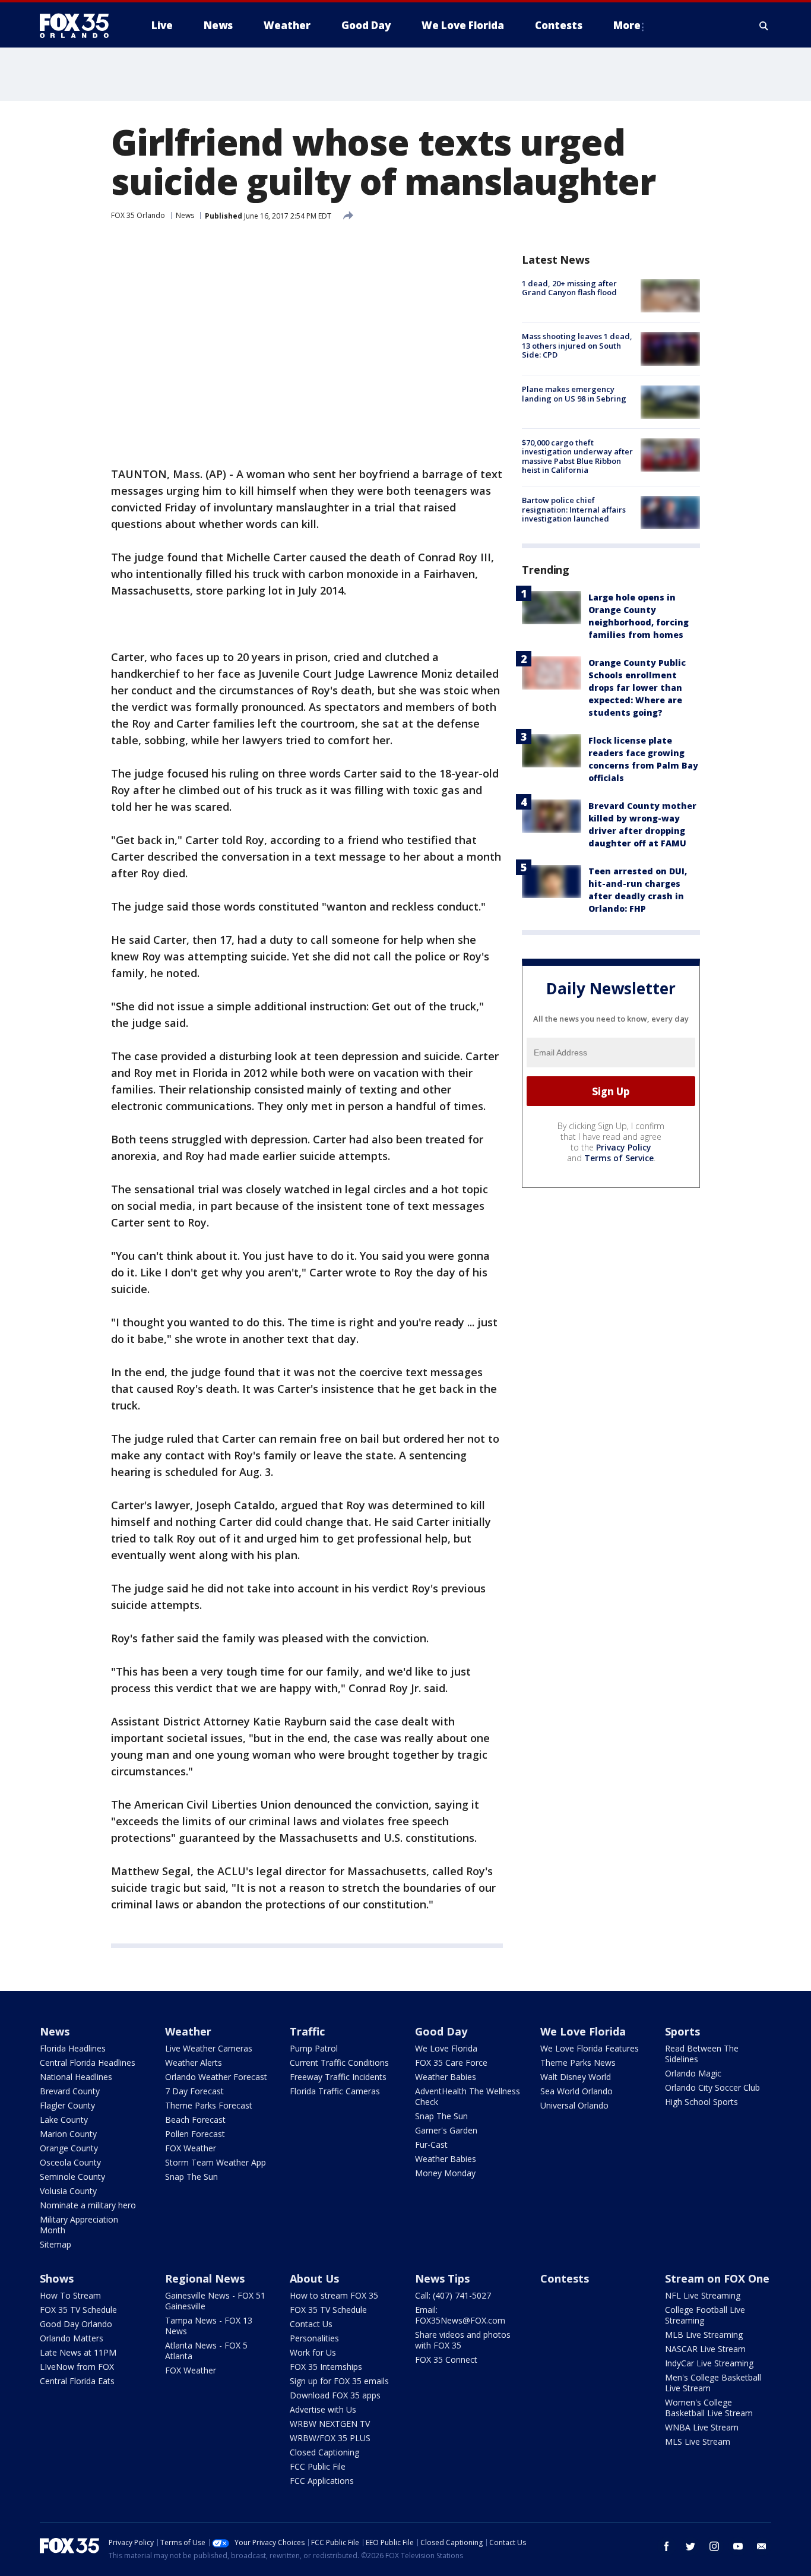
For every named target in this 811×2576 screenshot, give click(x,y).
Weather (188, 2031)
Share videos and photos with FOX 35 (463, 2340)
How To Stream (70, 2295)
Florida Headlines (73, 2048)
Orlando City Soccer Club (712, 2087)
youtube (738, 2546)
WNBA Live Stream (702, 2427)
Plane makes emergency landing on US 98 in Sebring (574, 394)
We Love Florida (446, 2048)
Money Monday (445, 2173)
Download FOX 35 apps (335, 2395)
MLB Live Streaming (704, 2335)
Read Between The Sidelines (702, 2054)
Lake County (64, 2120)
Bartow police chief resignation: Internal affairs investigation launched (574, 509)
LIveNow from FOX (77, 2367)
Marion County (68, 2134)
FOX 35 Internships (326, 2367)
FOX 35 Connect (446, 2360)
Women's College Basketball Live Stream (709, 2408)
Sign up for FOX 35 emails (339, 2381)
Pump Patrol (314, 2048)
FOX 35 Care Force (451, 2063)
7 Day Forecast (194, 2091)
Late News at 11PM (78, 2352)
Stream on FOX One (717, 2278)
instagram (714, 2546)
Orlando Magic (693, 2073)
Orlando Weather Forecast (216, 2077)
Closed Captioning (324, 2452)
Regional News (205, 2278)
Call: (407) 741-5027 (453, 2295)
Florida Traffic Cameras (335, 2091)
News (185, 215)
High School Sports (701, 2102)
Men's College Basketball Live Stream (713, 2383)
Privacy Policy (624, 1147)
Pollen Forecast (195, 2134)
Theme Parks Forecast (209, 2105)
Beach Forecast (195, 2120)
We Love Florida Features (590, 2048)
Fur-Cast (431, 2144)
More (627, 25)
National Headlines (76, 2077)
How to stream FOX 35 (334, 2295)
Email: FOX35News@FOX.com (460, 2315)
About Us (314, 2278)
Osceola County (70, 2162)
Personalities (314, 2338)
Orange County (69, 2148)
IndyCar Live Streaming (709, 2363)
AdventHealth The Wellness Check (468, 2096)
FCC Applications (322, 2481)
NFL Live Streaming (703, 2295)
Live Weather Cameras (209, 2048)
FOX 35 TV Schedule (78, 2310)
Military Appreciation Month (79, 2225)
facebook (667, 2546)
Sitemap (56, 2244)
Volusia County (68, 2191)
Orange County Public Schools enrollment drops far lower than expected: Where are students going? (637, 688)
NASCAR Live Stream (705, 2349)
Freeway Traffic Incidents (338, 2077)
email (762, 2546)
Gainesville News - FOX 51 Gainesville (215, 2301)
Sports (682, 2031)
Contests (565, 2278)
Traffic (307, 2031)
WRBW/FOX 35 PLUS (330, 2438)
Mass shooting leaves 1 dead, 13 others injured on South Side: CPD (577, 345)
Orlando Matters (72, 2338)
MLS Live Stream (698, 2441)
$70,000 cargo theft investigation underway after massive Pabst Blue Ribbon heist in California (577, 456)
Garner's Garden (446, 2130)
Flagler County (67, 2105)
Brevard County (70, 2091)
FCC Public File (318, 2466)
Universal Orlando (574, 2105)
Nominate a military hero (88, 2205)
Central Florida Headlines (88, 2063)
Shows (57, 2278)
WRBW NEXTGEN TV (330, 2424)
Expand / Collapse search (764, 26)
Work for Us (313, 2352)
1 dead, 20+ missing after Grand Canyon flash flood (569, 288)
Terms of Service (619, 1158)
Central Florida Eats (77, 2381)
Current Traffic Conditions (339, 2063)
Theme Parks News (578, 2063)
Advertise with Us (323, 2409)
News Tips (442, 2278)
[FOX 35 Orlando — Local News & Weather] (79, 26)
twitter (690, 2546)
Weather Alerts (194, 2063)
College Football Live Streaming (705, 2315)
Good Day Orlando (76, 2324)
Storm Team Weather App (216, 2162)
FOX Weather (191, 2148)
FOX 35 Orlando (138, 215)
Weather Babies (446, 2077)
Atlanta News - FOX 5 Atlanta (206, 2351)
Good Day (441, 2031)
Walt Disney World (576, 2077)
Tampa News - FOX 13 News (209, 2326)
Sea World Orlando (576, 2091)
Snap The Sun (191, 2177)
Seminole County (72, 2177)
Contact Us (311, 2324)
